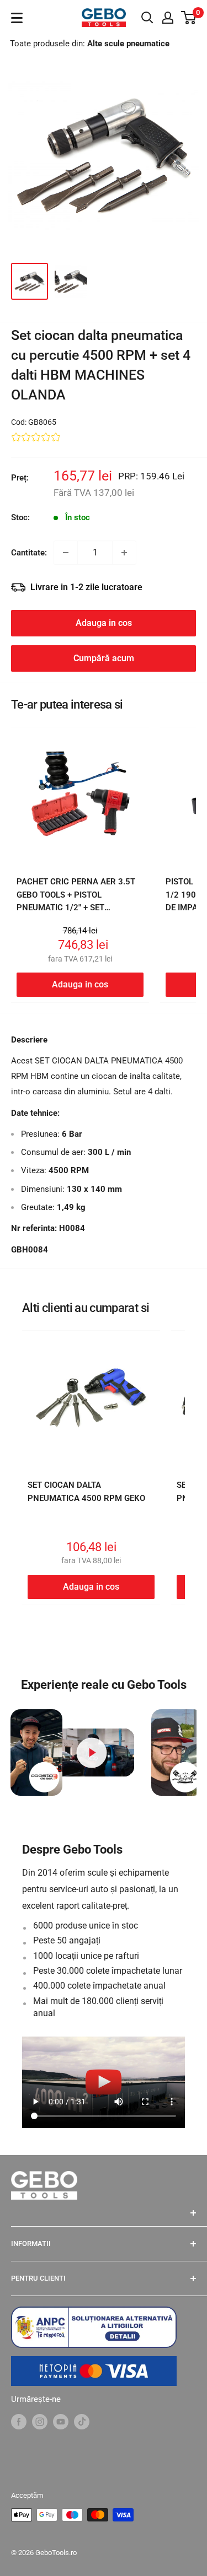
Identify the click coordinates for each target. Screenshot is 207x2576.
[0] (189, 18)
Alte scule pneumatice (128, 44)
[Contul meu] (168, 18)
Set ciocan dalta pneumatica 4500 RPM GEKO (86, 1491)
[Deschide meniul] (17, 18)
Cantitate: (29, 553)
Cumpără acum (104, 658)
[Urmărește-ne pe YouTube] (61, 2421)
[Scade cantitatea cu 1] (66, 553)
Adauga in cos (104, 623)
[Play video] (91, 1752)
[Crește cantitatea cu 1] (124, 553)
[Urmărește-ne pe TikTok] (82, 2421)
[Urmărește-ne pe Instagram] (40, 2421)
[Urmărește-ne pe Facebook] (19, 2421)
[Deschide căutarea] (147, 18)
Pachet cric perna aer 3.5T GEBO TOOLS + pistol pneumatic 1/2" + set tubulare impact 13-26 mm (76, 901)
